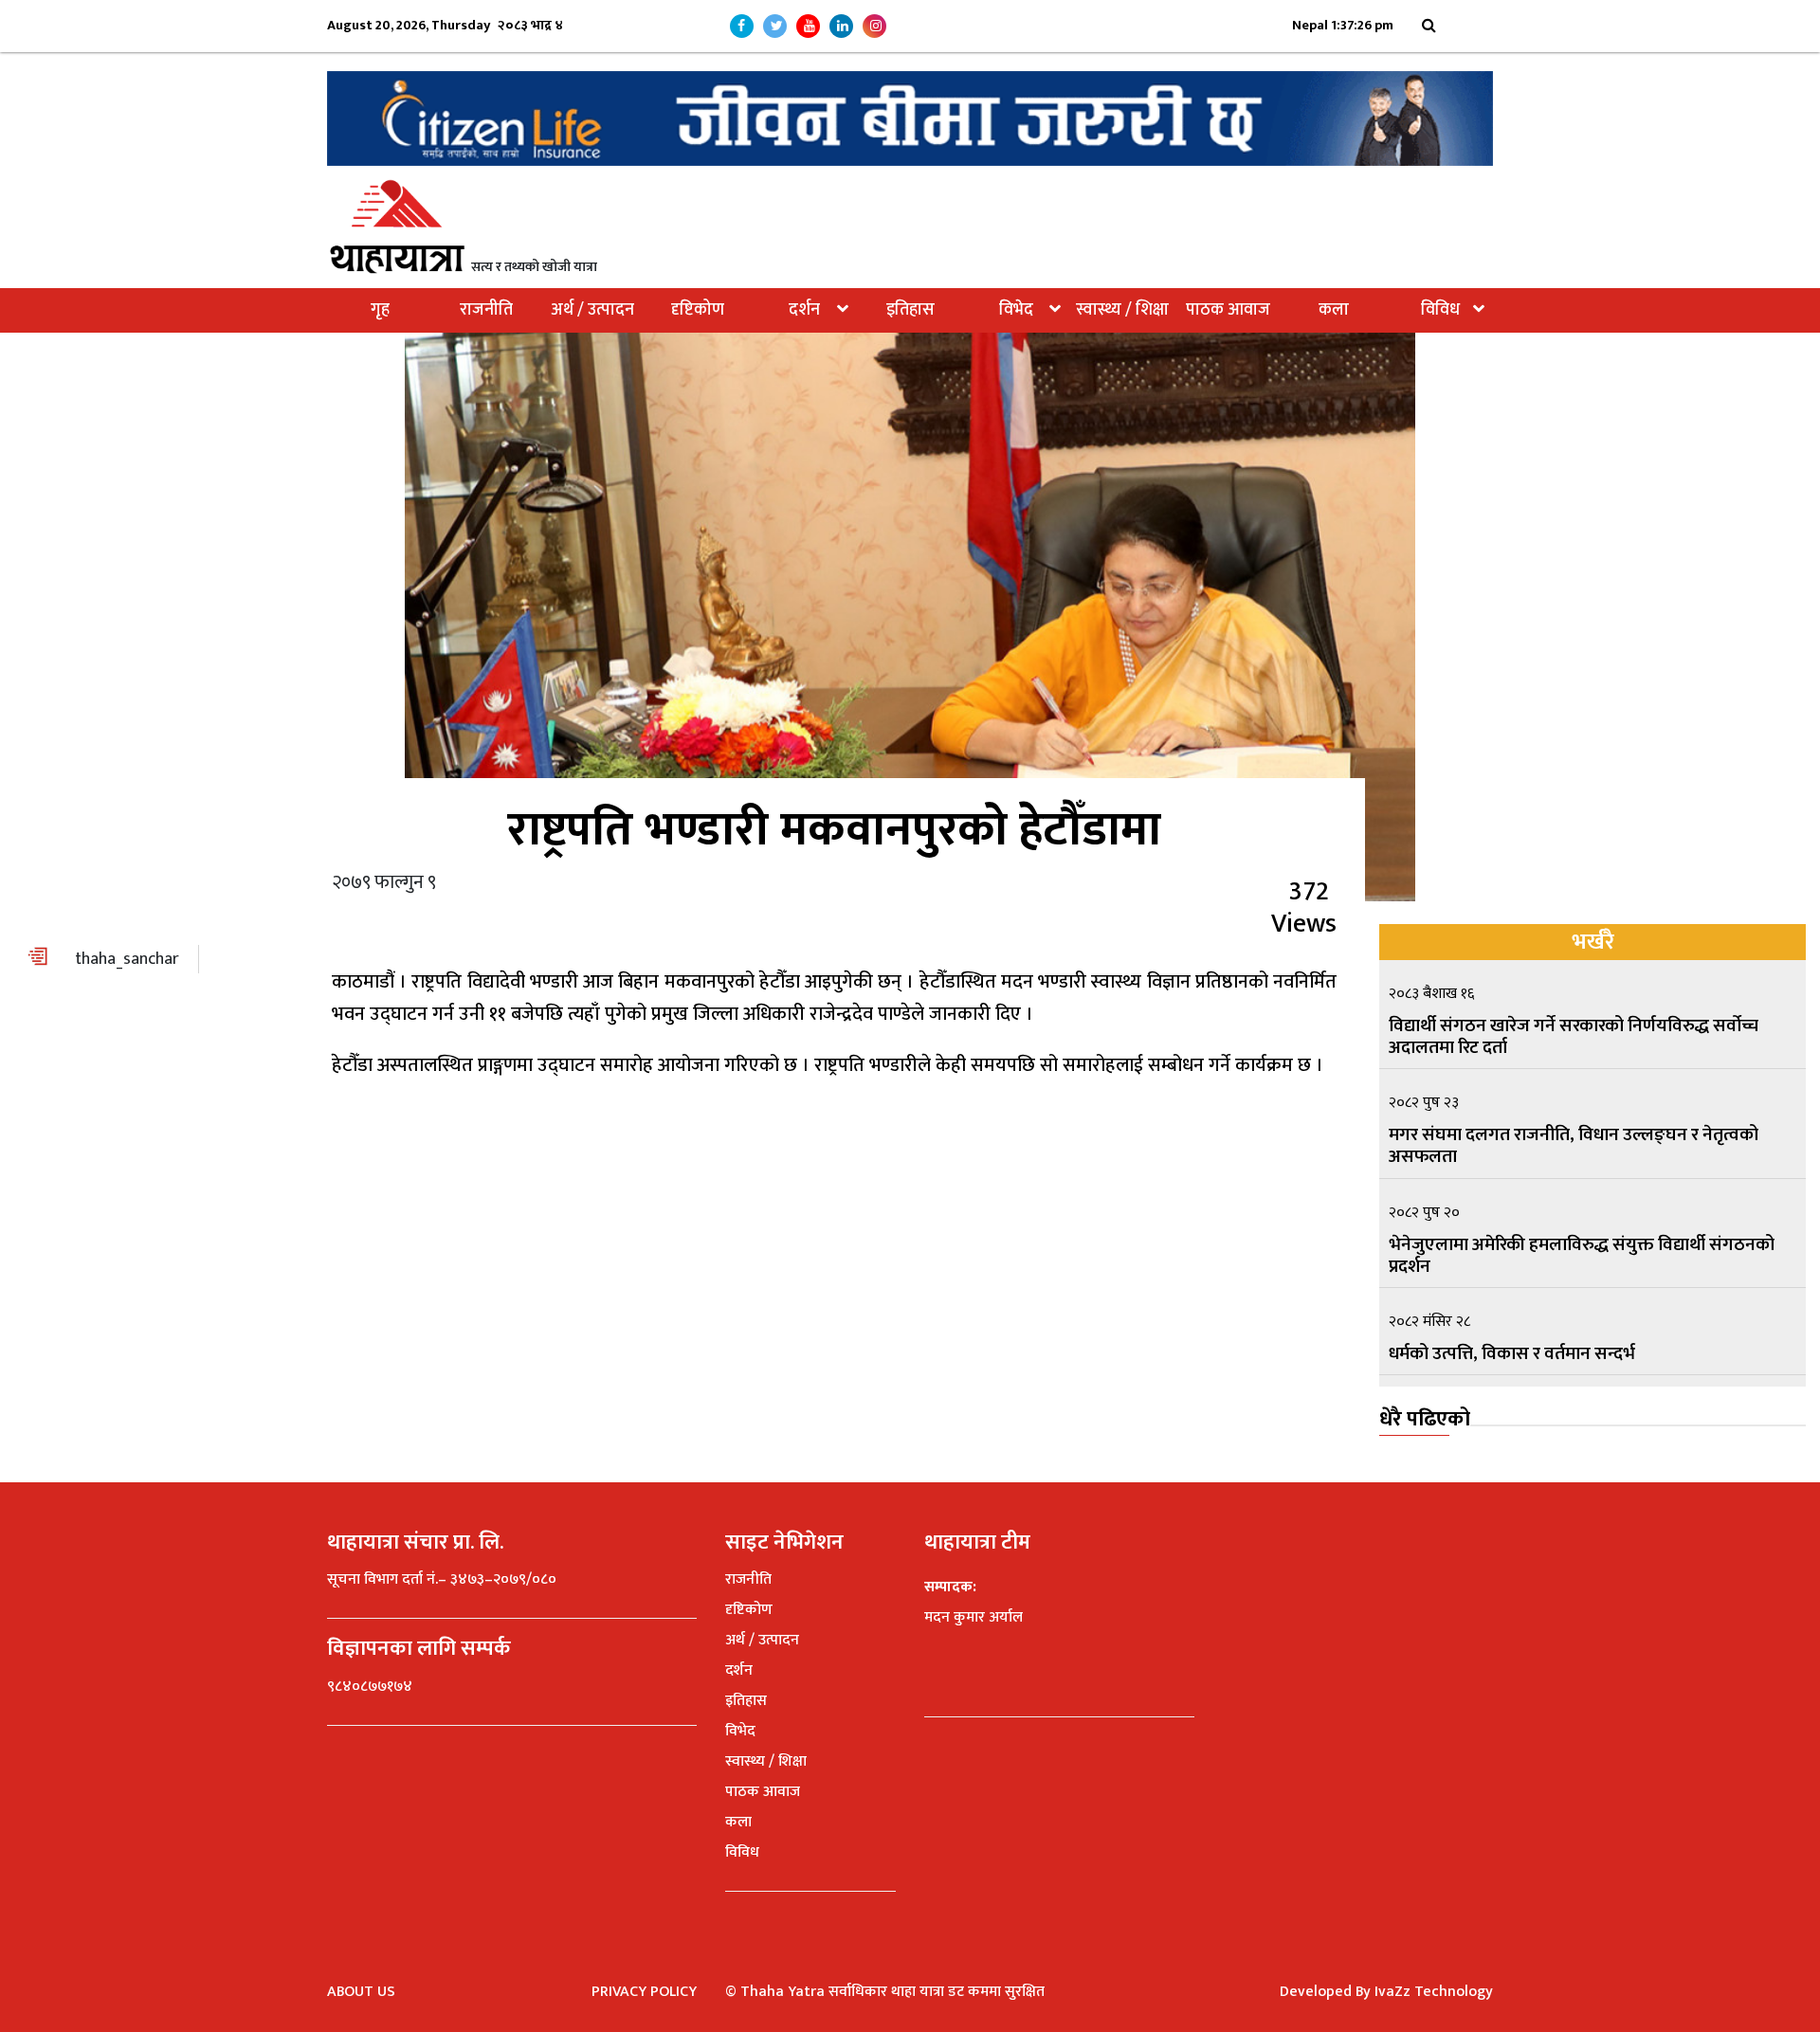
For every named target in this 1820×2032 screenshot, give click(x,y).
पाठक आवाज (1228, 310)
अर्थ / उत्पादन (592, 310)
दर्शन (804, 310)
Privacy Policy (644, 1992)
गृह (380, 310)
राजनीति (486, 310)
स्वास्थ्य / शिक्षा (1122, 310)
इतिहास (910, 310)
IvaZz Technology (1434, 1992)
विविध (1440, 310)
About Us (361, 1992)
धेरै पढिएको (1425, 1419)
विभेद (1016, 310)
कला (1334, 310)
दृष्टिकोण (698, 310)
